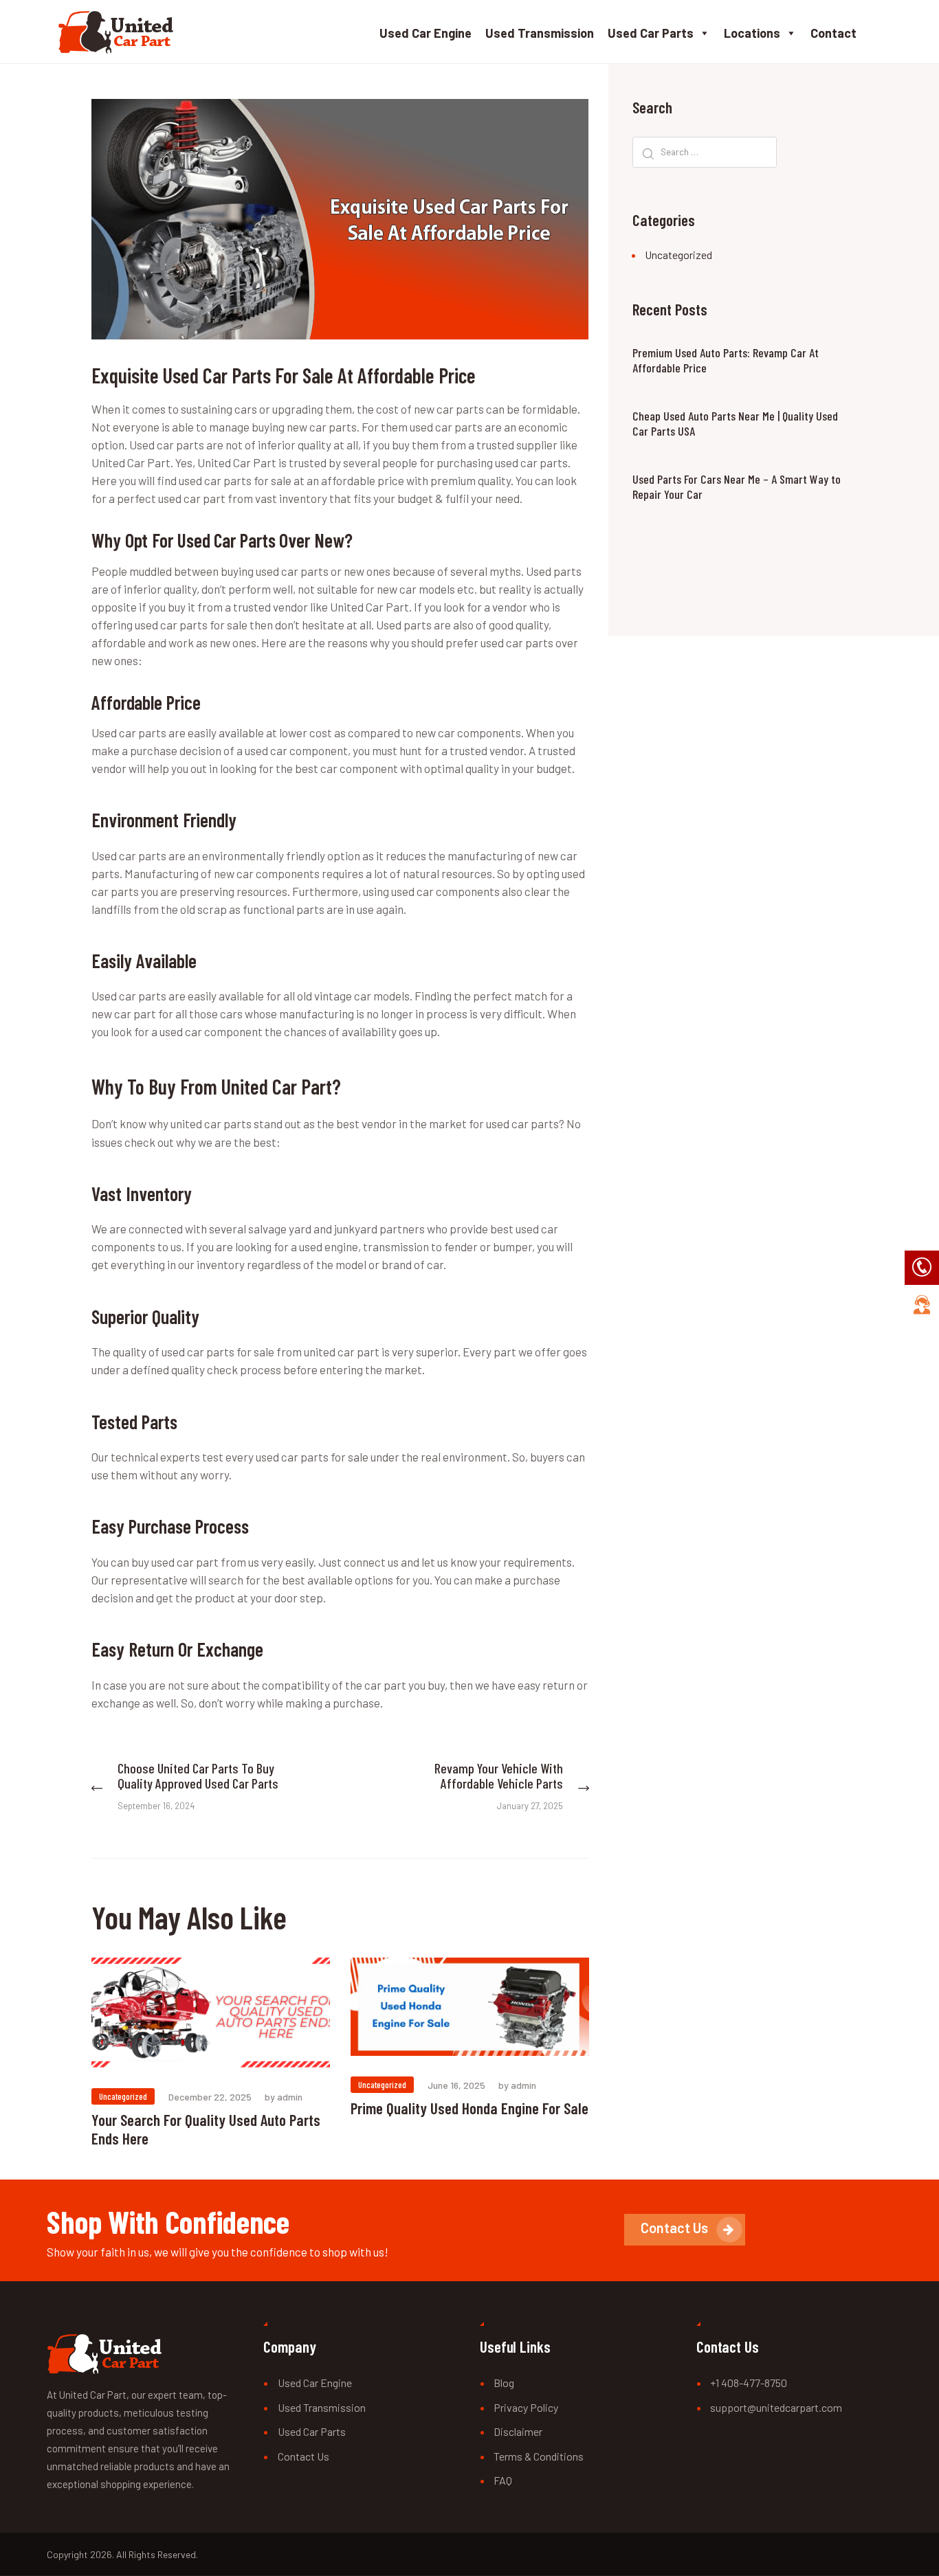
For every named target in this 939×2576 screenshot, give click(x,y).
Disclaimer (518, 2431)
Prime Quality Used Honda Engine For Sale (469, 2108)
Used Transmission (540, 33)
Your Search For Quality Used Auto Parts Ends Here (206, 2129)
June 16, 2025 (456, 2085)
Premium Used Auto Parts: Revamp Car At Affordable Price (726, 360)
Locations (752, 33)
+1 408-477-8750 (749, 2383)
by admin (284, 2097)
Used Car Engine (426, 33)
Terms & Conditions (539, 2456)
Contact (833, 33)
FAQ (503, 2480)
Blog (504, 2383)
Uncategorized (123, 2096)
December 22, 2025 (210, 2097)
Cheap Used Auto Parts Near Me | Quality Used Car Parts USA (735, 424)
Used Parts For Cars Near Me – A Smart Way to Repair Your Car (737, 487)
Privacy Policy (526, 2407)
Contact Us (303, 2456)
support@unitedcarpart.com (776, 2407)
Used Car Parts (651, 33)
